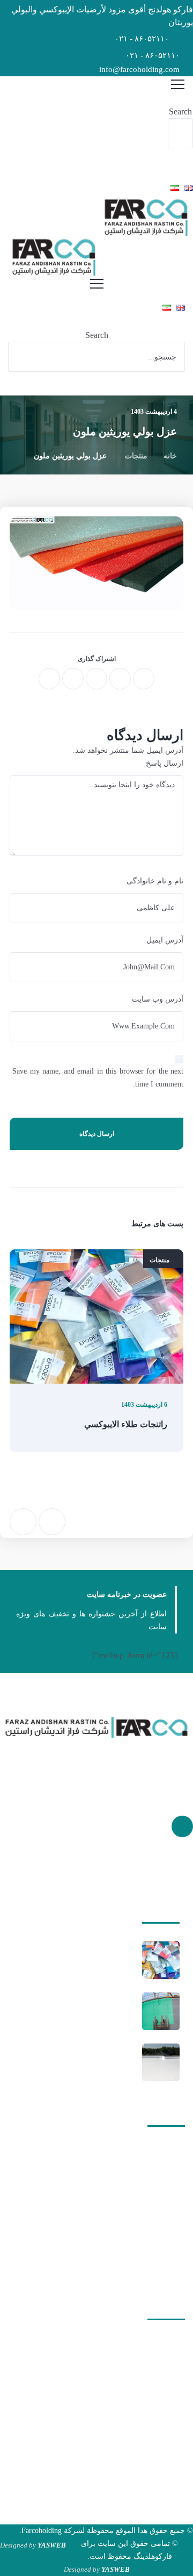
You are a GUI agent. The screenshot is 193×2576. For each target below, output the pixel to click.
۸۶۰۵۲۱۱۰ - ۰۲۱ (142, 39)
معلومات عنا (152, 2249)
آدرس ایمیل (165, 940)
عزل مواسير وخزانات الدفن (91, 2011)
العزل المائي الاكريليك (100, 2062)
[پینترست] (182, 1826)
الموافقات (156, 2209)
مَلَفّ (164, 2189)
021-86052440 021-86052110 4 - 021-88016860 (102, 2415)
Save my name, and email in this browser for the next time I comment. (98, 1078)
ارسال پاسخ (165, 763)
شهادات (159, 2229)
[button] (180, 99)
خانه (170, 456)
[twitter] (120, 679)
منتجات (136, 456)
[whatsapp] (96, 679)
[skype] (49, 679)
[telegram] (73, 679)
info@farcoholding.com (139, 69)
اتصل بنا (159, 2269)
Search (180, 111)
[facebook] (144, 679)
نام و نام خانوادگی (155, 881)
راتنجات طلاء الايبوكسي (126, 1424)
